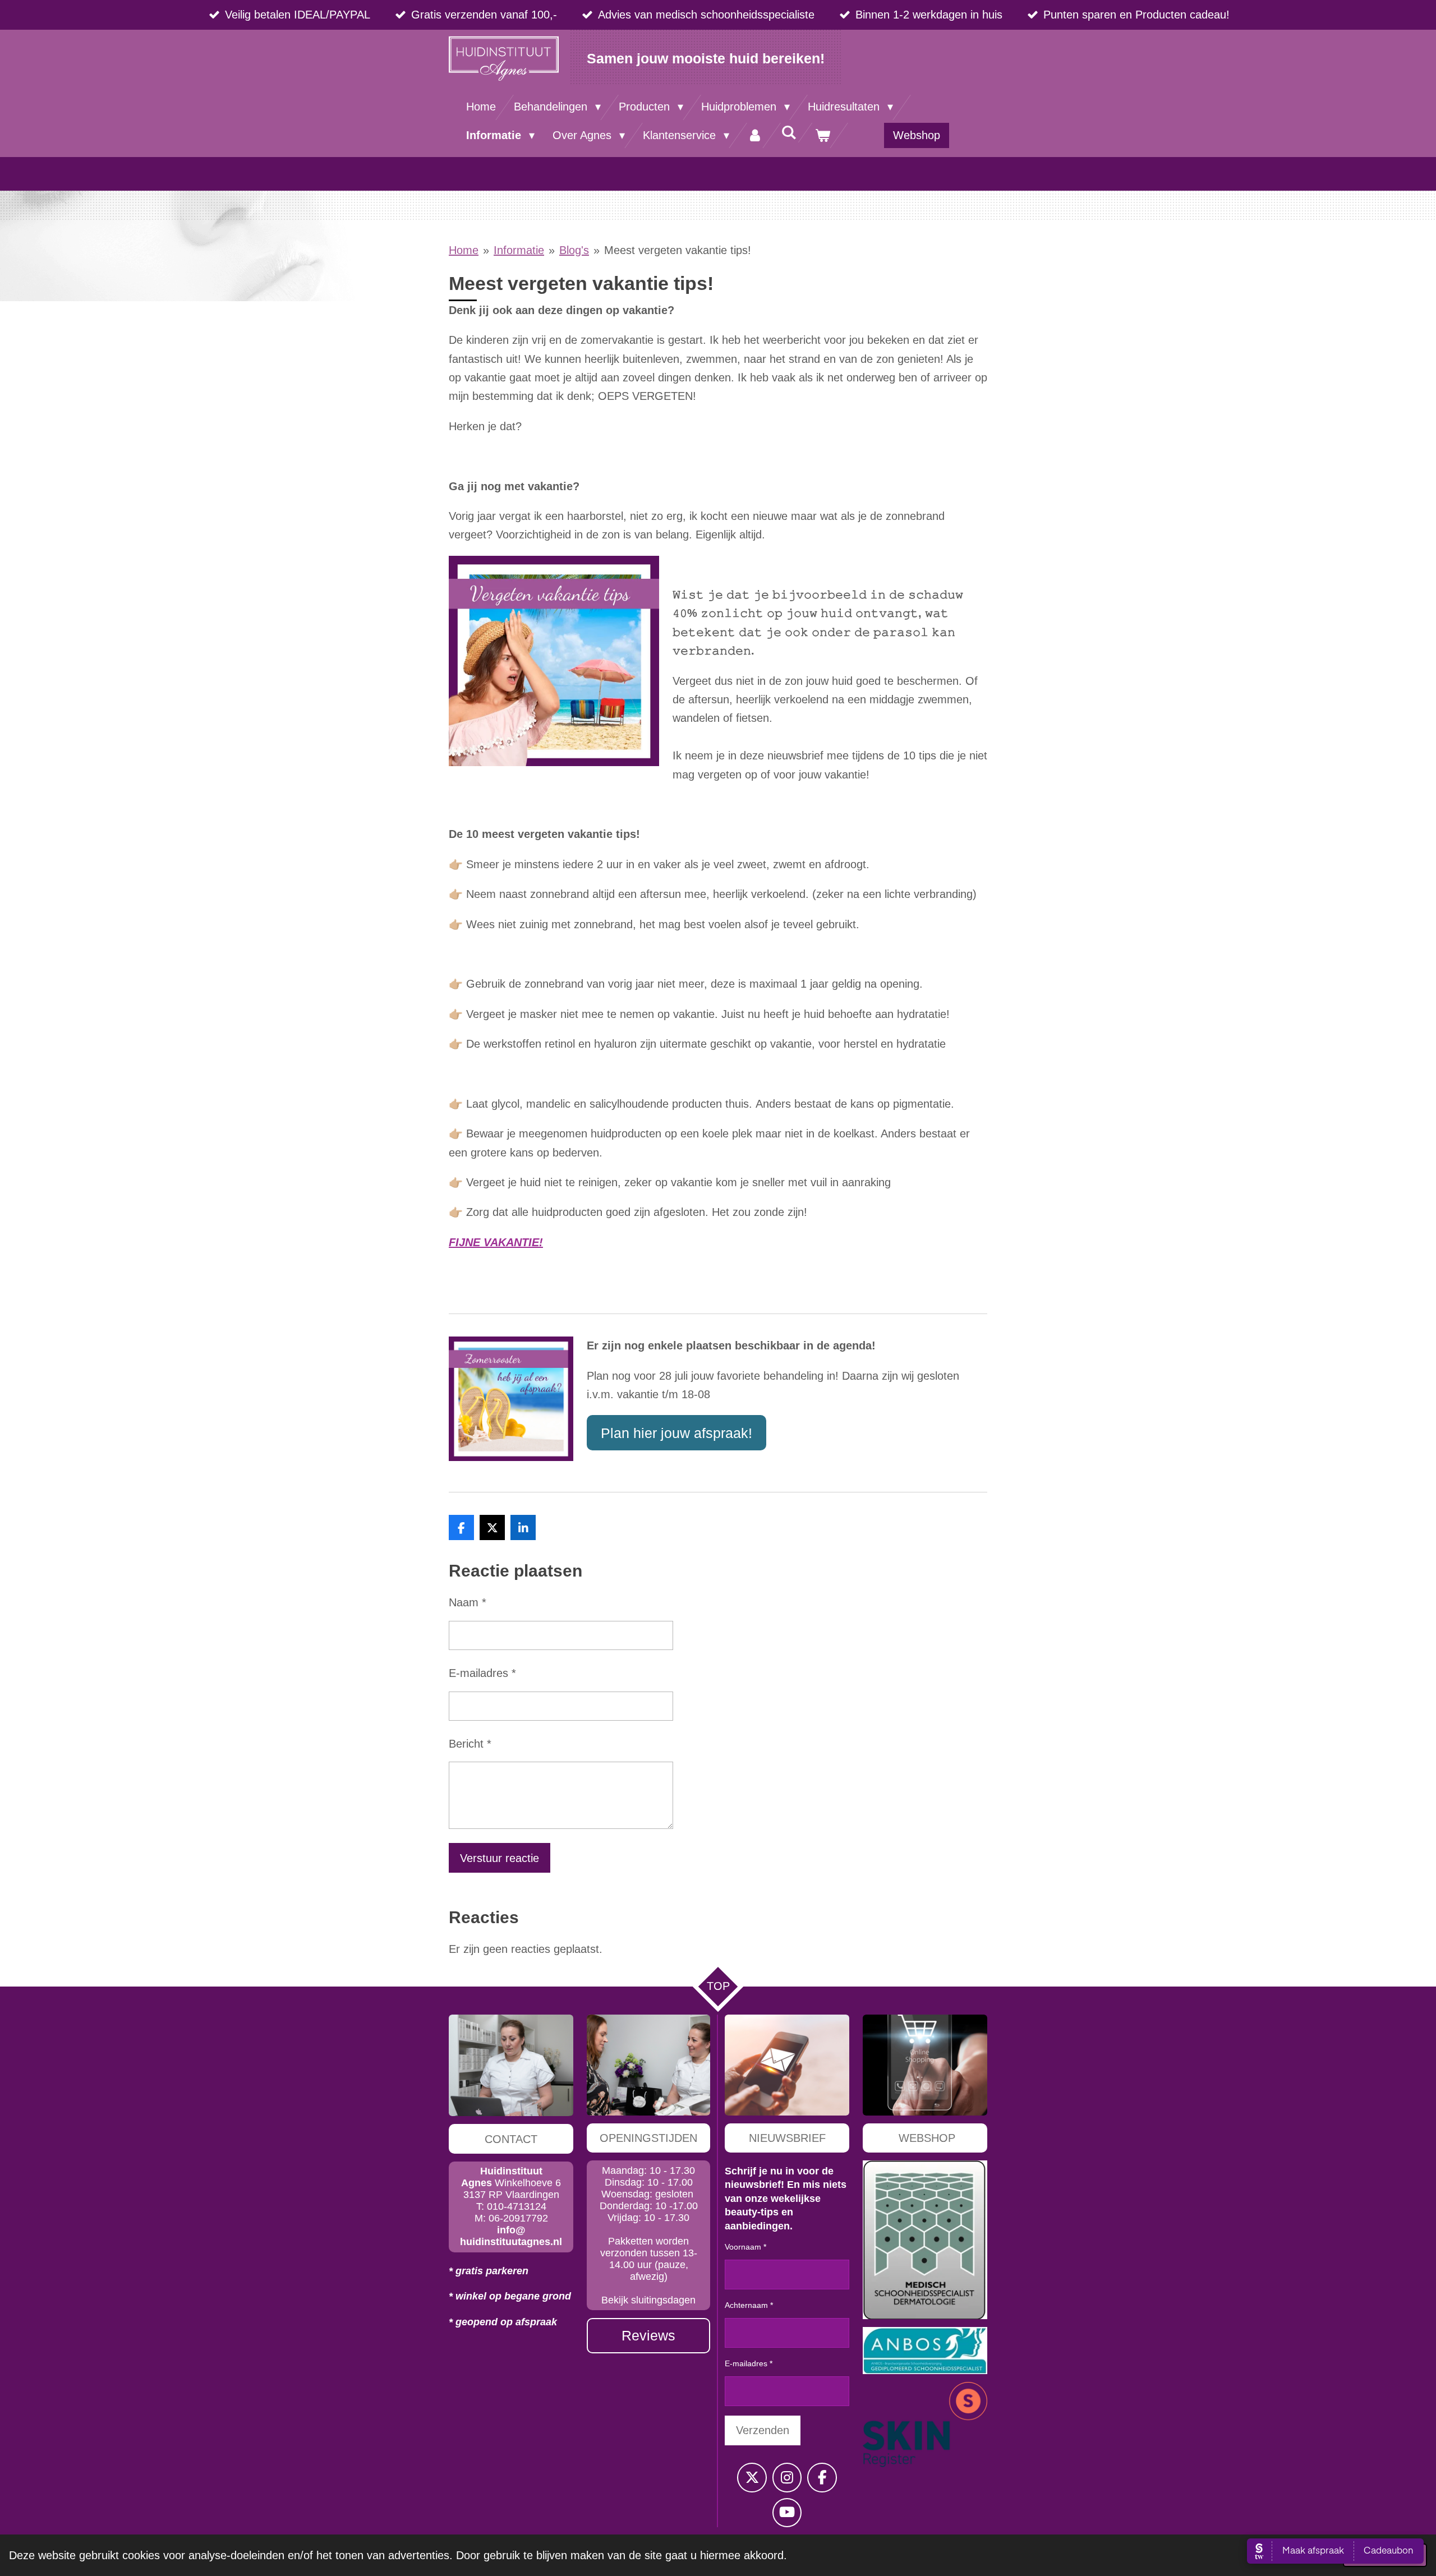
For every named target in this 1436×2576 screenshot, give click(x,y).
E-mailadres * (482, 1673)
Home (464, 250)
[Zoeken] (789, 133)
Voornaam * (745, 2247)
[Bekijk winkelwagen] (822, 135)
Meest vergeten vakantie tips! (678, 250)
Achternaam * (749, 2305)
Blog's (574, 250)
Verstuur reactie (500, 1858)
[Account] (755, 135)
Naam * (468, 1602)
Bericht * (470, 1744)
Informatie (519, 250)
